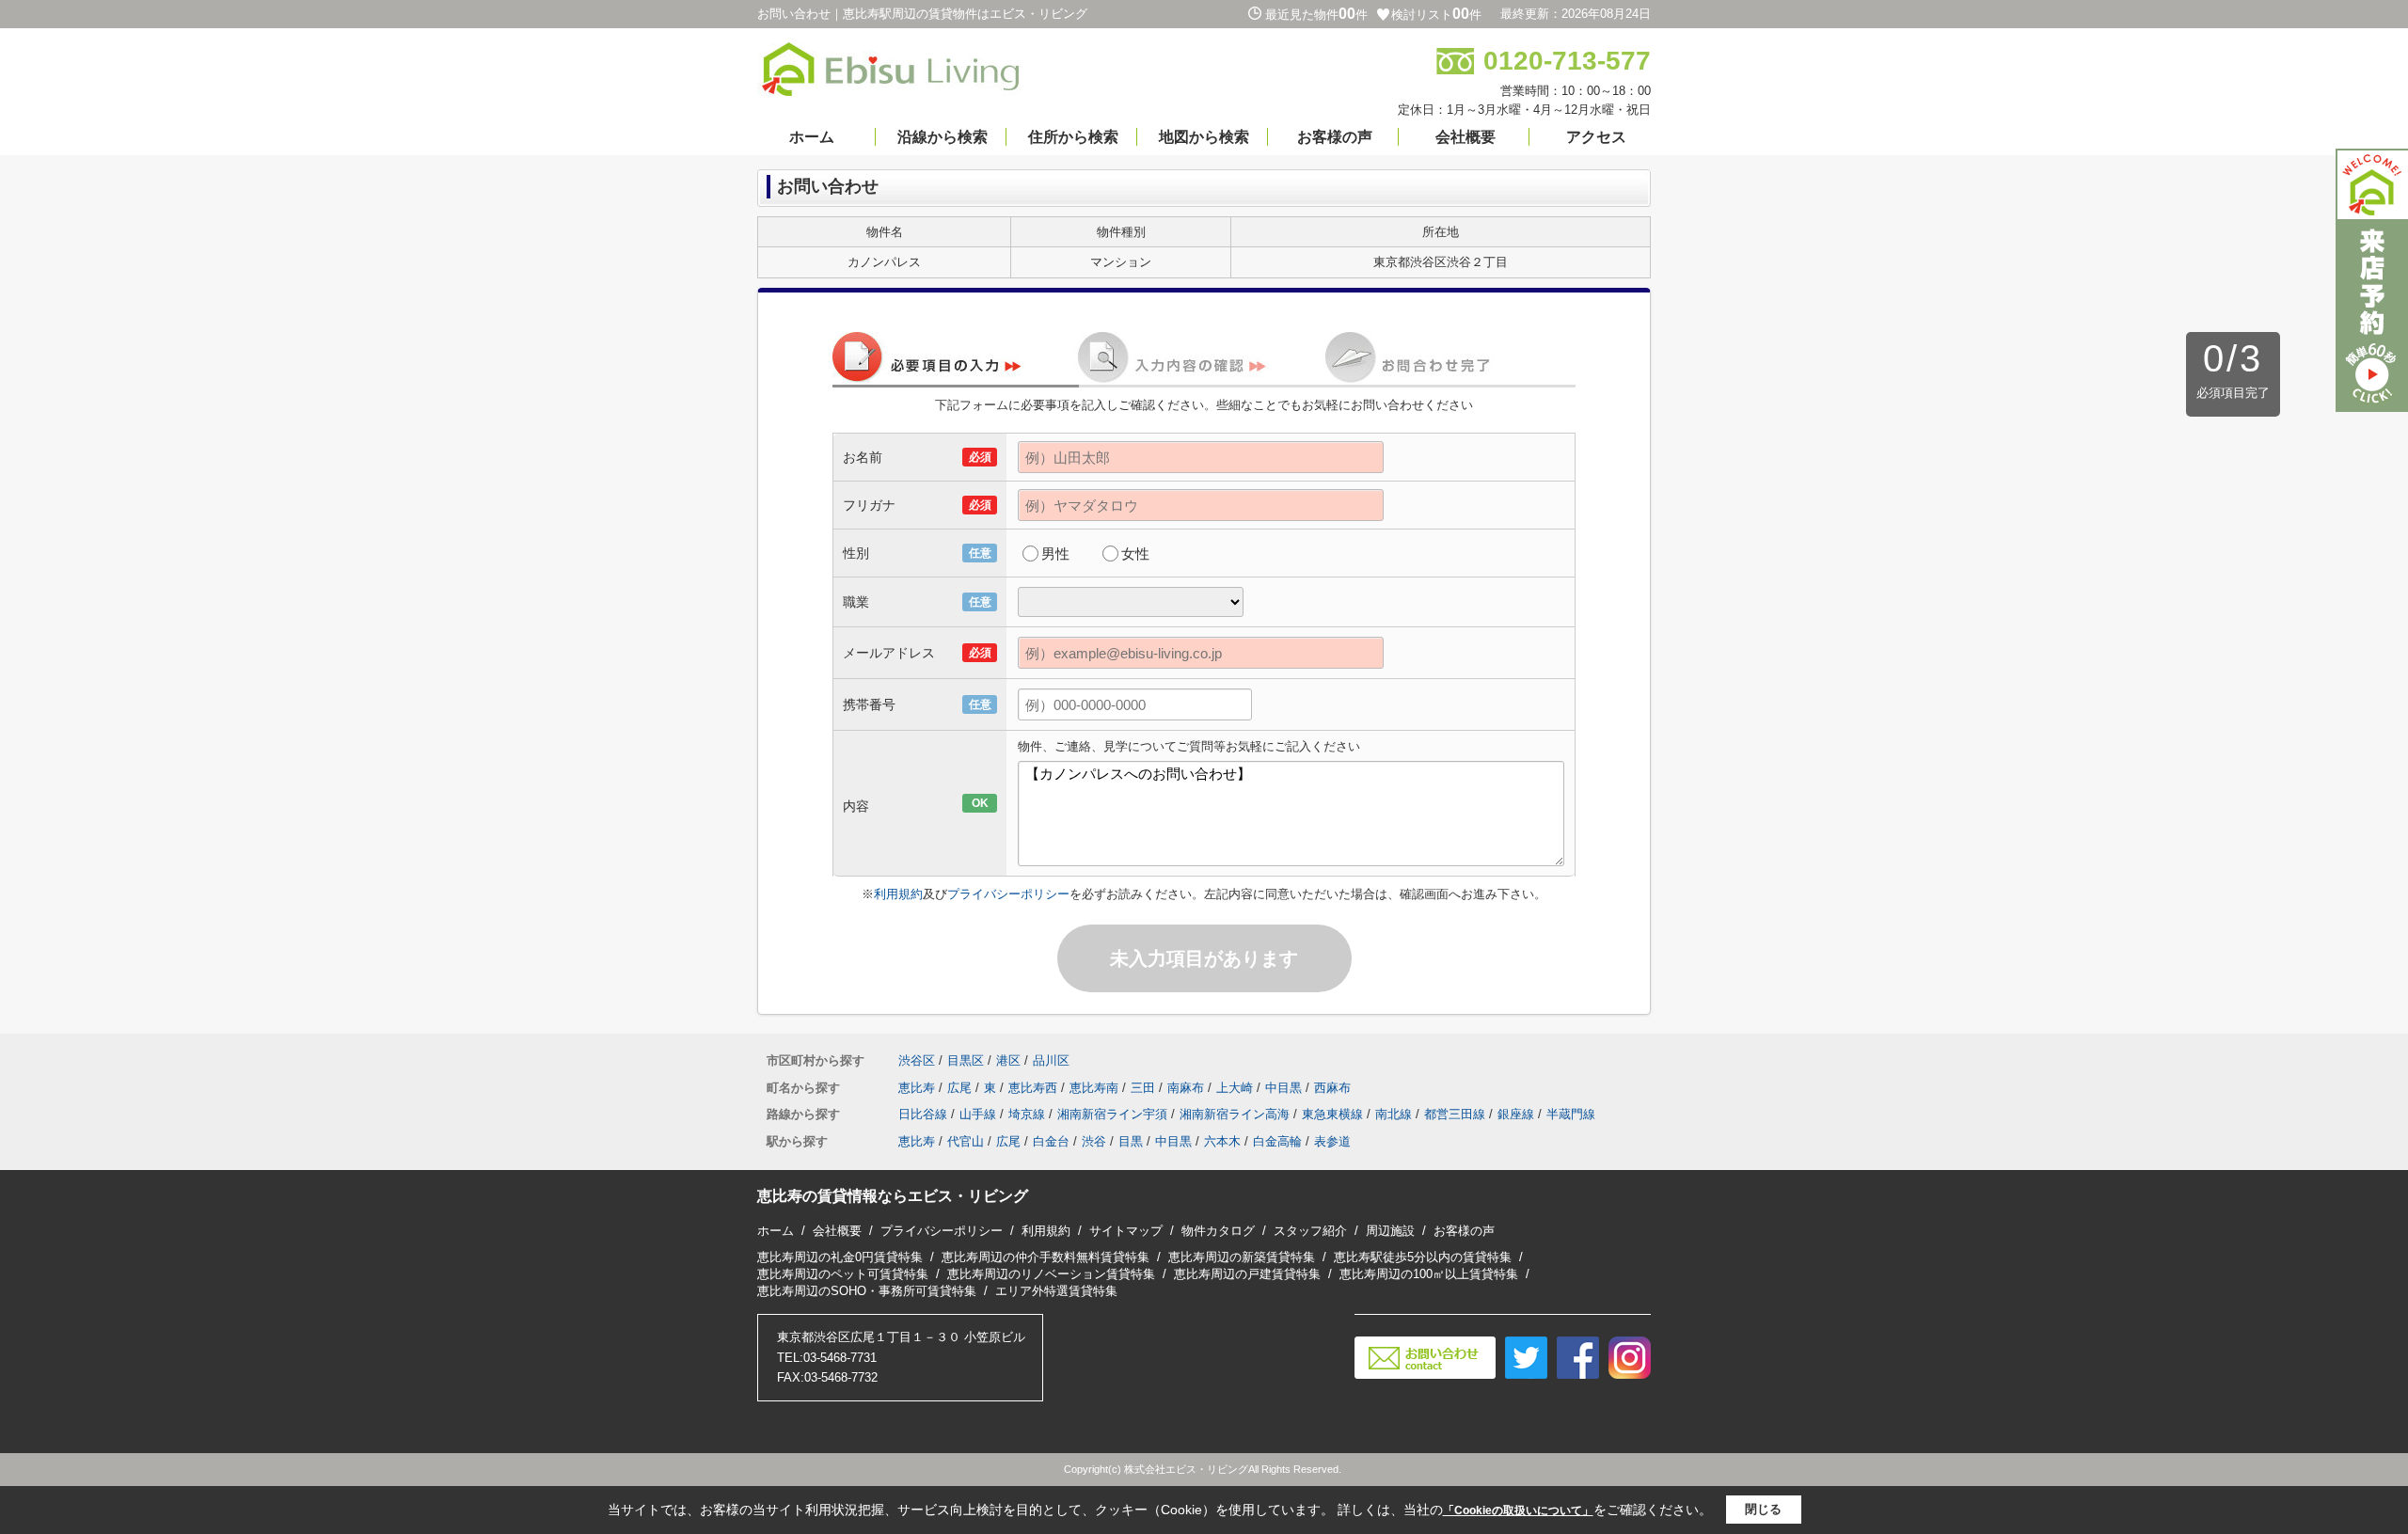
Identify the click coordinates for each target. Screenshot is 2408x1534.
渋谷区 (917, 1060)
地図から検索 (1204, 137)
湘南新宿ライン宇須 (1112, 1114)
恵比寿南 (1094, 1088)
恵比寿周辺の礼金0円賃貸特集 (840, 1257)
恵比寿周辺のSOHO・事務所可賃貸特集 (867, 1291)
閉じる (1763, 1509)
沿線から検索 (943, 137)
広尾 (959, 1088)
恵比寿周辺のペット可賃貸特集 (843, 1274)
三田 (1143, 1088)
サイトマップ (1126, 1231)
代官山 (966, 1141)
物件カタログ (1218, 1231)
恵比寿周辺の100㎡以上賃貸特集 (1429, 1274)
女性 (1135, 554)
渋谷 (1094, 1141)
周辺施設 (1390, 1231)
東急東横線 (1332, 1114)
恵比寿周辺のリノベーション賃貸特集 (1051, 1274)
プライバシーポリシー (1008, 894)
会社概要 (1465, 137)
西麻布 (1332, 1088)
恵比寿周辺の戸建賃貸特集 (1247, 1274)
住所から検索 (1073, 137)
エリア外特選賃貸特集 (1056, 1291)
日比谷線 (923, 1114)
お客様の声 (1335, 137)
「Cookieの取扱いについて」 (1518, 1510)
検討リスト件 (1436, 15)
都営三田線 (1455, 1114)
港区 (1008, 1060)
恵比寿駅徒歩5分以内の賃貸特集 (1423, 1257)
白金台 (1051, 1141)
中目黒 (1283, 1088)
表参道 (1332, 1141)
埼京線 (1027, 1114)
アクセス (1596, 137)
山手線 (978, 1114)
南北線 (1394, 1114)
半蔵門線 (1571, 1114)
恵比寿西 (1033, 1088)
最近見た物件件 (1316, 15)
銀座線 (1516, 1114)
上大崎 (1235, 1088)
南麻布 (1186, 1088)
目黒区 (966, 1060)
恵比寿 (917, 1088)
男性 (1055, 554)
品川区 (1051, 1060)
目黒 (1131, 1141)
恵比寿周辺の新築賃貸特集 (1242, 1257)
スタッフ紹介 (1310, 1231)
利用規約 (898, 894)
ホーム (812, 137)
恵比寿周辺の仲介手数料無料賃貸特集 (1046, 1257)
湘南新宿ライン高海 (1235, 1114)
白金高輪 (1277, 1141)
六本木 (1222, 1141)
